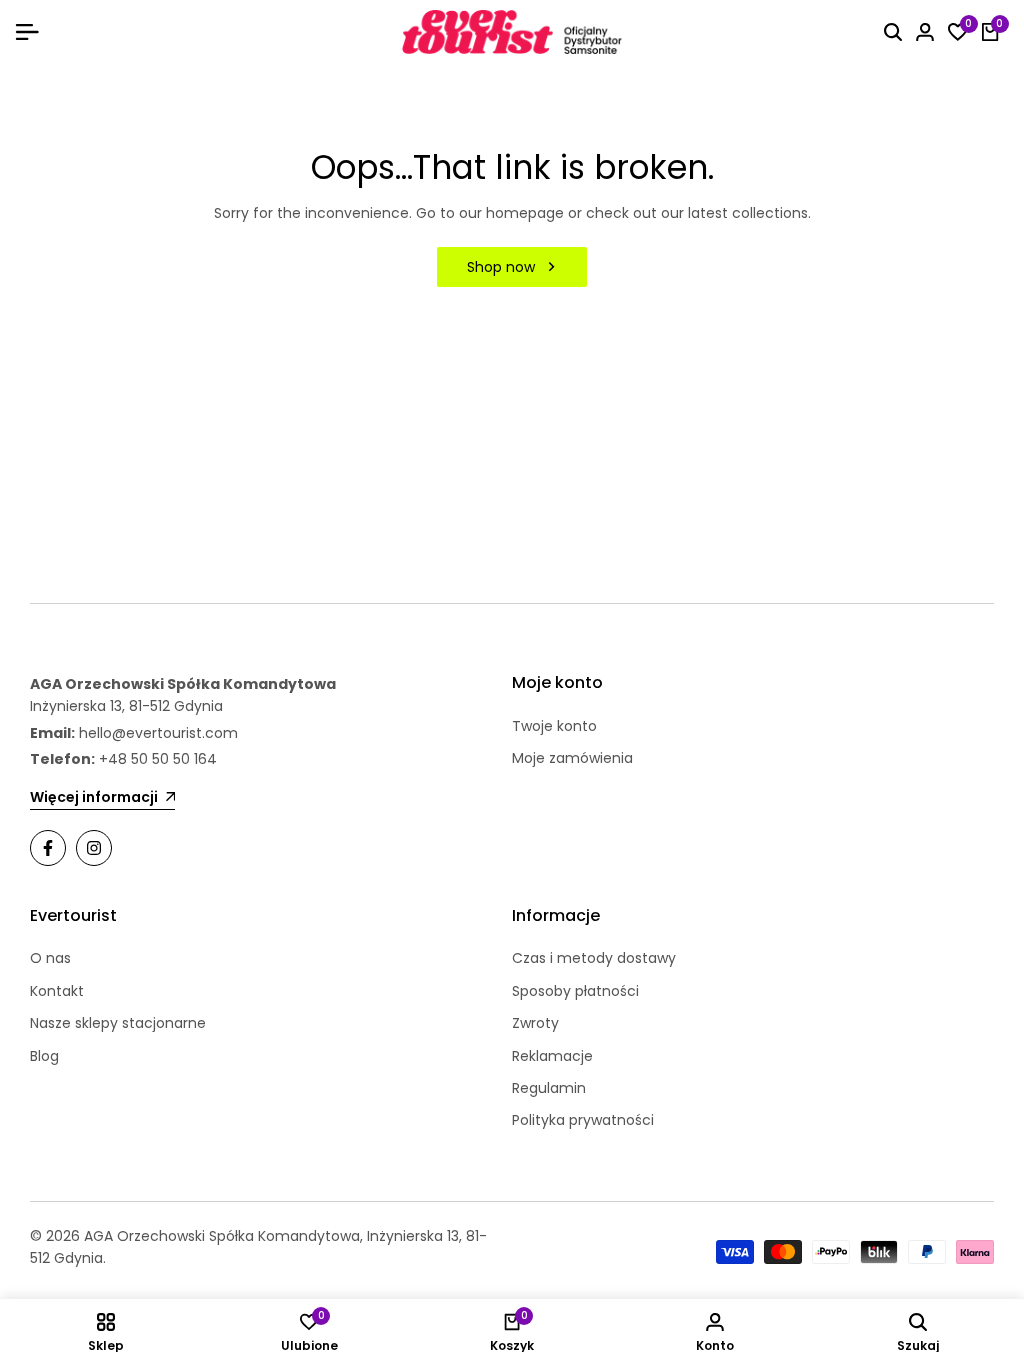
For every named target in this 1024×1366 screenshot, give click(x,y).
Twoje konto (554, 726)
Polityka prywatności (583, 1120)
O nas (50, 958)
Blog (44, 1056)
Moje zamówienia (572, 758)
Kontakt (57, 991)
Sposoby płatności (575, 991)
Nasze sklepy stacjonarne (118, 1023)
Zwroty (535, 1023)
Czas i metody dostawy (594, 958)
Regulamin (549, 1088)
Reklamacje (552, 1056)
